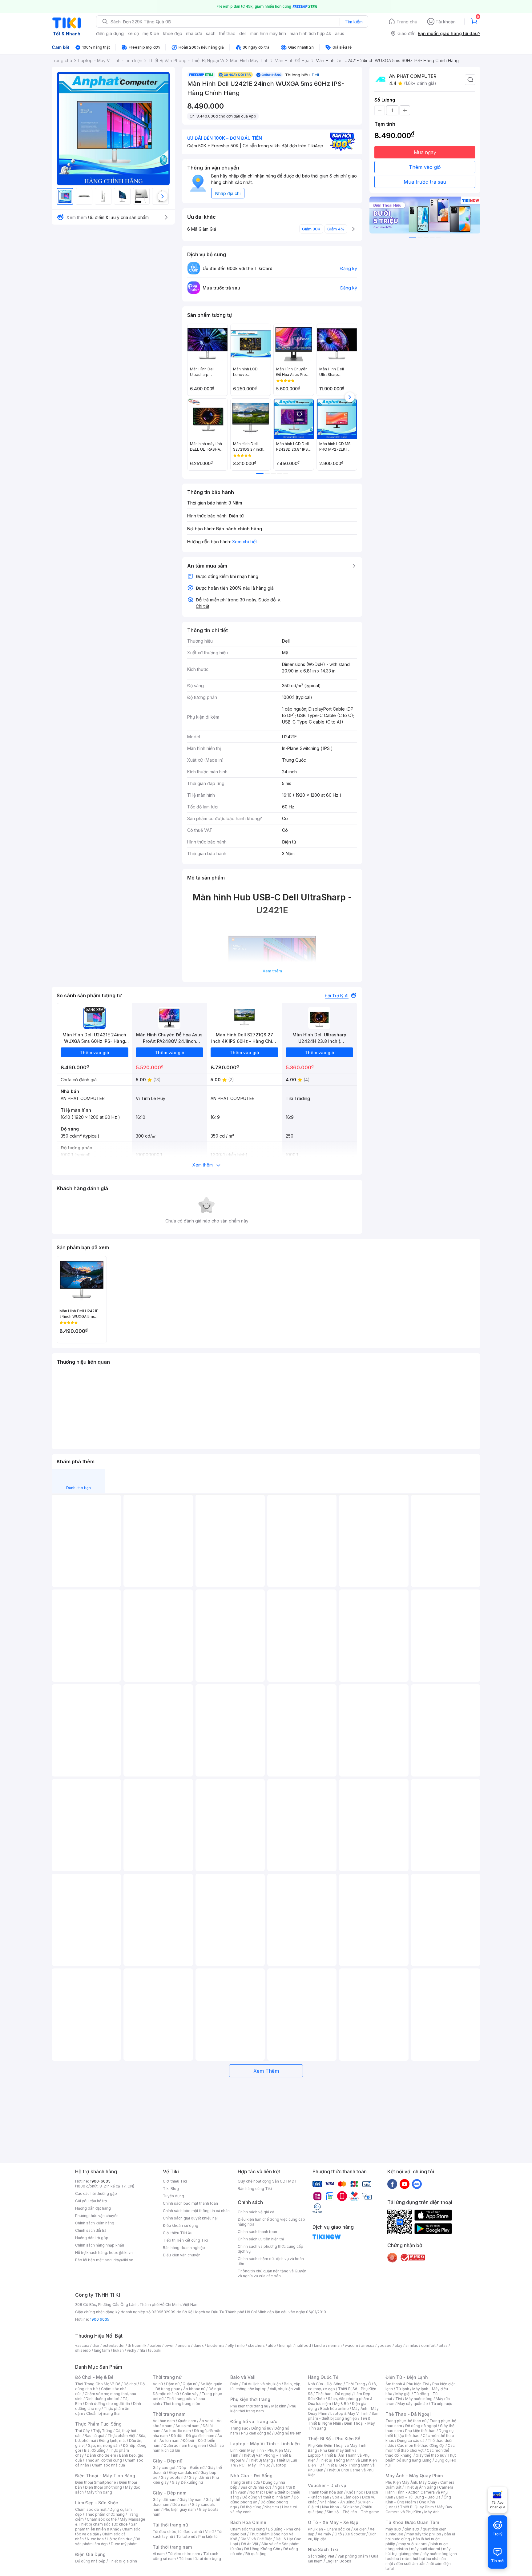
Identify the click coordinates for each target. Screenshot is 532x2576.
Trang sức (239, 2428)
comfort (428, 2345)
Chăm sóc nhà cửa (109, 2465)
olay (399, 2345)
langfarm (102, 2350)
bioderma (216, 2345)
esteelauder (114, 2345)
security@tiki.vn (119, 2260)
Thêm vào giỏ (425, 167)
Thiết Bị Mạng (261, 2460)
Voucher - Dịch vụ (327, 2485)
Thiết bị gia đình (123, 2561)
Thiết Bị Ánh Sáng (420, 2487)
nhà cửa (194, 33)
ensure (184, 2345)
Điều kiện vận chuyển (182, 2255)
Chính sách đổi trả (91, 2230)
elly (231, 2345)
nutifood (303, 2345)
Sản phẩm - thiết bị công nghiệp (343, 2416)
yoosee (385, 2345)
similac (412, 2345)
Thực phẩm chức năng (105, 2514)
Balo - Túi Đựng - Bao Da (418, 2497)
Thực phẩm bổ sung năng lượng (421, 2458)
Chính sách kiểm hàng (95, 2223)
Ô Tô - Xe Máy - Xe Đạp (333, 2522)
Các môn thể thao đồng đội (421, 2445)
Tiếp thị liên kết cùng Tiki (185, 2240)
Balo (234, 2384)
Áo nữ (158, 2384)
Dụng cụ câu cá (411, 2440)
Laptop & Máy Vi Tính (349, 2413)
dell (243, 33)
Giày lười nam (165, 2500)
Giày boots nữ (173, 2477)
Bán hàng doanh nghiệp (184, 2248)
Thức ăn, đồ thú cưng (103, 2460)
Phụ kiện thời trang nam (263, 2409)
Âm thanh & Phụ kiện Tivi (407, 2384)
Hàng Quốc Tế (323, 2377)
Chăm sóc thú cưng (248, 2529)
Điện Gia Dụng (90, 2554)
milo (241, 2345)
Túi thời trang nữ (170, 2525)
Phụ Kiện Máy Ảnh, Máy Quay (411, 2482)
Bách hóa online (335, 2409)
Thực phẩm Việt (121, 2436)
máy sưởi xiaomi (425, 2549)
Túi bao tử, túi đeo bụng (200, 2559)
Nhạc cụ (272, 2507)
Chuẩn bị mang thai (103, 2413)
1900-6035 (100, 2181)
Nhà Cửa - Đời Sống (251, 2476)
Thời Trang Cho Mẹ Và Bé (98, 2384)
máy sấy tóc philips (424, 2534)
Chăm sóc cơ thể (102, 2519)
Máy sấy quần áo (413, 2404)
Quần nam (187, 2421)
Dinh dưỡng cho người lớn (107, 2404)
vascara (82, 2345)
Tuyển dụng (173, 2196)
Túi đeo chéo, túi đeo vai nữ (177, 2532)
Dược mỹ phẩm (124, 2544)
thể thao (227, 33)
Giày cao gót (164, 2468)
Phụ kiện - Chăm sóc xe (329, 2529)
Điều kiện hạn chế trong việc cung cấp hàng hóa (271, 2222)
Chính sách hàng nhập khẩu (100, 2245)
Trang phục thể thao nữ (406, 2421)
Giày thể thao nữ (430, 2455)
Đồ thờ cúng (251, 2507)
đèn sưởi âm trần (411, 2564)
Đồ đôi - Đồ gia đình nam (193, 2436)
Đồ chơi (130, 2384)
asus (340, 33)
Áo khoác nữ (194, 2389)
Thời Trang (355, 2384)
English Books (339, 2561)
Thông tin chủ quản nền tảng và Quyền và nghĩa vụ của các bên (272, 2273)
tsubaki (155, 2350)
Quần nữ (190, 2384)
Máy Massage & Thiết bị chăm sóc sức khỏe (110, 2522)
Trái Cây (83, 2431)
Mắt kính (279, 2406)
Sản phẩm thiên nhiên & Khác (106, 2527)
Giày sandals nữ (183, 2472)
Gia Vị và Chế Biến (256, 2539)
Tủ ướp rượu (442, 2404)
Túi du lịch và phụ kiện (261, 2384)
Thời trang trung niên (182, 2404)
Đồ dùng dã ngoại (421, 2426)
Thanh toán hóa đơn (326, 2492)
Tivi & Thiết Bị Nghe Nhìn (339, 2421)
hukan (118, 2350)
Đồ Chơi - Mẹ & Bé (94, 2377)
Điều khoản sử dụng (181, 2225)
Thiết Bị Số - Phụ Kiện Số (334, 2439)
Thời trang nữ (167, 2377)
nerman (335, 2345)
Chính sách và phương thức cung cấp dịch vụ (270, 2249)
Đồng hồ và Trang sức (254, 2421)
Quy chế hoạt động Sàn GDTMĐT (267, 2181)
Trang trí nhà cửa (245, 2482)
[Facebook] (392, 2184)
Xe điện (360, 2529)
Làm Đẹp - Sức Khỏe (97, 2503)
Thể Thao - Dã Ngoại (408, 2414)
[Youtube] (405, 2184)
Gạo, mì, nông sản (104, 2445)
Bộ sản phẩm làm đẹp (108, 2541)
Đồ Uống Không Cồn (262, 2549)
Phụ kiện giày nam (180, 2509)
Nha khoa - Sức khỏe (341, 2507)
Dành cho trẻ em (101, 2455)
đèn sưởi (412, 2529)
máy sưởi (393, 2529)
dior (96, 2345)
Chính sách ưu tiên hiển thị (261, 2239)
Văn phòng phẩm (353, 2556)
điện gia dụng (110, 33)
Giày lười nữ (199, 2477)
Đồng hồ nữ (261, 2428)
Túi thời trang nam (172, 2547)
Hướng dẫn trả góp (92, 2238)
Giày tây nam (191, 2500)
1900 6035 (100, 2319)
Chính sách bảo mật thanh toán (190, 2203)
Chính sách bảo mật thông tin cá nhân (196, 2211)
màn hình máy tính (268, 33)
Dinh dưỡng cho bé (103, 2399)
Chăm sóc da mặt (91, 2509)
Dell (315, 75)
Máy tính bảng (99, 2492)
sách (211, 33)
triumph (286, 2345)
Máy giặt (403, 2394)
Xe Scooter (355, 2534)
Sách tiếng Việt (321, 2556)
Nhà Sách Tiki (323, 2549)
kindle (320, 2345)
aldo (272, 2345)
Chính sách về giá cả (256, 2212)
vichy (132, 2350)
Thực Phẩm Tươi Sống (98, 2424)
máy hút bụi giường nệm (418, 2551)
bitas (443, 2345)
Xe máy (324, 2534)
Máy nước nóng (419, 2399)
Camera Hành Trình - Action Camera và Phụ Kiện (419, 2492)
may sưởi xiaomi (413, 2544)
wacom (351, 2345)
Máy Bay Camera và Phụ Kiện (419, 2509)
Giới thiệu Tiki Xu (178, 2233)
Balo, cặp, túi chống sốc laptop (266, 2386)
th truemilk (137, 2345)
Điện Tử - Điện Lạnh (407, 2377)
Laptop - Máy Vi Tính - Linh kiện (265, 2444)
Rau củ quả (95, 2436)
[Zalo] (417, 2184)
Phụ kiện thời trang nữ (249, 2406)
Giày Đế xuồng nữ (187, 2482)
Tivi (399, 2399)
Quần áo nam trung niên (185, 2445)
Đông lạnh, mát (113, 2440)
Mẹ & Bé (341, 2404)
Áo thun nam (164, 2421)
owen (169, 2345)
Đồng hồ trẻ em (288, 2433)
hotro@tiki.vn (121, 2253)
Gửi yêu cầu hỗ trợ (91, 2201)
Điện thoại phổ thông (103, 2487)
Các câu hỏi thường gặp (96, 2193)
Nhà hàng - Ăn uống (337, 2502)
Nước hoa (95, 2539)
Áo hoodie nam (177, 2431)
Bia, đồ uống (95, 2450)
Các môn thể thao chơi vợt (420, 2448)
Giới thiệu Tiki (175, 2181)
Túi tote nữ (186, 2536)
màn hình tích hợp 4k (310, 33)
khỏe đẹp (173, 33)
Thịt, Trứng (103, 2431)
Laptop (280, 2465)
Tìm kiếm (354, 22)
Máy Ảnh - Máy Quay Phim (414, 2476)
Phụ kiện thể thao (420, 2431)
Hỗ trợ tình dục (120, 2539)
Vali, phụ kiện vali (285, 2389)
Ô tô (338, 2534)
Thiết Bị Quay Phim (417, 2507)
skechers (256, 2345)
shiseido (83, 2350)
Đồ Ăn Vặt (250, 2544)
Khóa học (355, 2492)
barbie (155, 2345)
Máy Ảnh (432, 2512)
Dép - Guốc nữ (191, 2468)
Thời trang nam (169, 2414)
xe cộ (133, 33)
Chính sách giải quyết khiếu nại (190, 2218)
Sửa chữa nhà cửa (256, 2487)
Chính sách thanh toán (257, 2232)
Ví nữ (209, 2532)
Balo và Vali (243, 2377)
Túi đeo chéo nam (184, 2554)
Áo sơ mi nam (187, 2426)
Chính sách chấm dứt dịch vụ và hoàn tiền (271, 2261)
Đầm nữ (173, 2384)
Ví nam (159, 2554)
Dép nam (181, 2504)
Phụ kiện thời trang (250, 2399)
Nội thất (256, 2492)
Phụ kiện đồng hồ (256, 2433)
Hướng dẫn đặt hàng (93, 2208)
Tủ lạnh (403, 2389)
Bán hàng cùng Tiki (255, 2189)
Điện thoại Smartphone (96, 2482)
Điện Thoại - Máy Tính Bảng (105, 2476)
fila (142, 2350)
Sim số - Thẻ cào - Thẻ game (353, 2512)
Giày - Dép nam (169, 2493)
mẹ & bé (151, 33)
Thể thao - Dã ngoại (333, 2394)
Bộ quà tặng (256, 2554)
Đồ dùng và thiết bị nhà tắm (266, 2497)
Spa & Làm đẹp (346, 2497)
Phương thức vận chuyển (97, 2216)
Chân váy (190, 2394)
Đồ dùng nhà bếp (90, 2561)
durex (199, 2345)
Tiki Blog (171, 2189)
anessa (368, 2345)
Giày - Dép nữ (168, 2461)
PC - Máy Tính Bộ (255, 2465)
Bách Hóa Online (248, 2522)
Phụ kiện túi (208, 2536)
